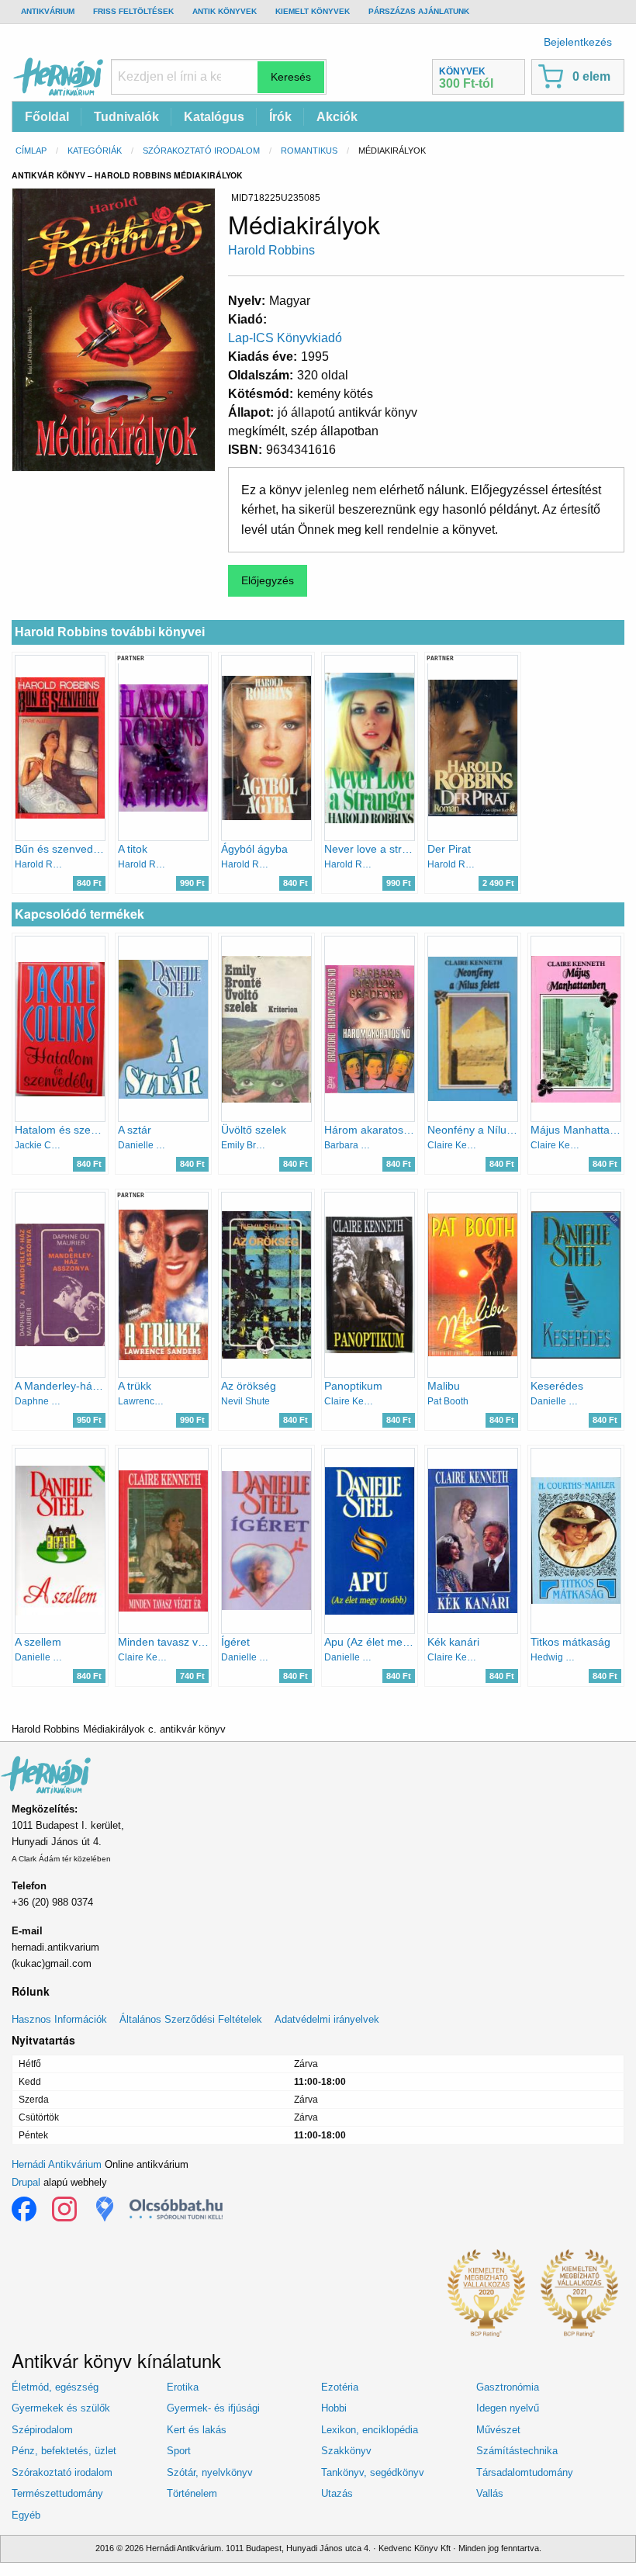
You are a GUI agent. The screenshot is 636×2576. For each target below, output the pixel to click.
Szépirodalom (42, 2430)
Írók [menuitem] (280, 117)
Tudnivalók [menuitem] (126, 117)
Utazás (337, 2493)
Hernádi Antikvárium (57, 2164)
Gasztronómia (508, 2387)
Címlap (31, 151)
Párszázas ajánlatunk (419, 11)
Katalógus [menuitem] (214, 117)
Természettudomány (57, 2493)
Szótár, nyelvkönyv (210, 2472)
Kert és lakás (197, 2430)
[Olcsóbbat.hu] (176, 2209)
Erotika (183, 2387)
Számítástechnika (517, 2451)
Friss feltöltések (133, 11)
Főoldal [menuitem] (47, 117)
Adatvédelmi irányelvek (327, 2019)
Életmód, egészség (55, 2387)
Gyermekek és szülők (61, 2408)
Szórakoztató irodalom (201, 151)
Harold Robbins (271, 250)
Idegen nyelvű (508, 2408)
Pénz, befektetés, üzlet (64, 2451)
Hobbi (334, 2408)
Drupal (26, 2182)
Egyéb (26, 2515)
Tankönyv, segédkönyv (373, 2472)
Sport (179, 2451)
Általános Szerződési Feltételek (191, 2019)
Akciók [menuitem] (337, 117)
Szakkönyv (346, 2451)
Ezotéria (340, 2387)
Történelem (192, 2493)
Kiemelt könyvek (313, 11)
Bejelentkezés (578, 42)
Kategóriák (95, 151)
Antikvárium (48, 11)
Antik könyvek (225, 11)
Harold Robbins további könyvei (110, 632)
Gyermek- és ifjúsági (213, 2408)
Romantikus (309, 151)
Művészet (498, 2430)
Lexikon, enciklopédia (370, 2430)
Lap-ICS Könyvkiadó (285, 338)
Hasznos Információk (59, 2019)
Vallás (490, 2493)
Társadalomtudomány (525, 2472)
